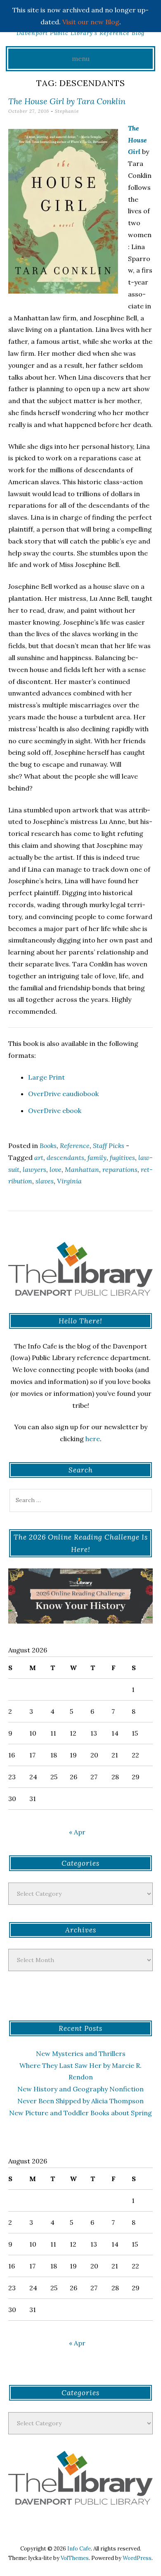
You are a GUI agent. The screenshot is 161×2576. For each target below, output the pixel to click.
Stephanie (67, 111)
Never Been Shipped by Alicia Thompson (80, 2101)
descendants (65, 1157)
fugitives (122, 1157)
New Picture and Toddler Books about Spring (80, 2113)
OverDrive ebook (55, 1111)
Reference (75, 1146)
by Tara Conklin (67, 101)
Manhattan (82, 1169)
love (56, 1169)
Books (48, 1146)
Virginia (69, 1181)
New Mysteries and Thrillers (81, 2053)
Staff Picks (109, 1146)
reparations (120, 1169)
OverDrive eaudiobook (63, 1094)
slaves (45, 1181)
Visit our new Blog (91, 22)
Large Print (46, 1077)
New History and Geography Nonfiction (80, 2089)
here (93, 1439)
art (39, 1157)
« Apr (77, 1832)
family (97, 1157)
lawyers (34, 1169)
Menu (81, 58)
